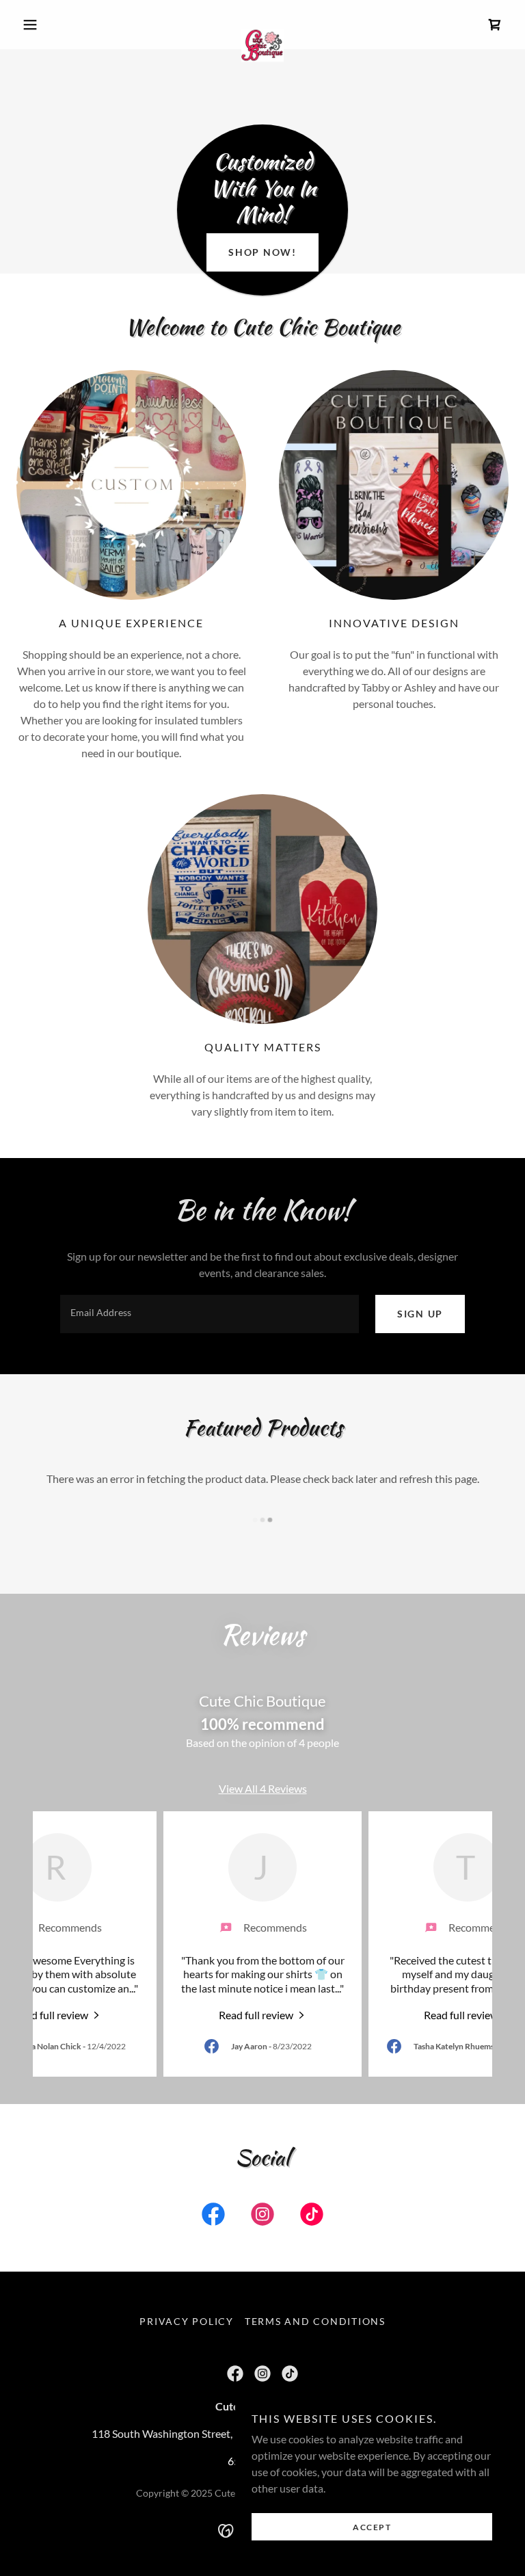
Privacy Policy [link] (187, 2321)
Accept (372, 2527)
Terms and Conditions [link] (315, 2321)
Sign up (420, 1314)
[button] (53, 25)
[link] (262, 25)
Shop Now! (262, 252)
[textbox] (210, 1314)
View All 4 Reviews (263, 1788)
